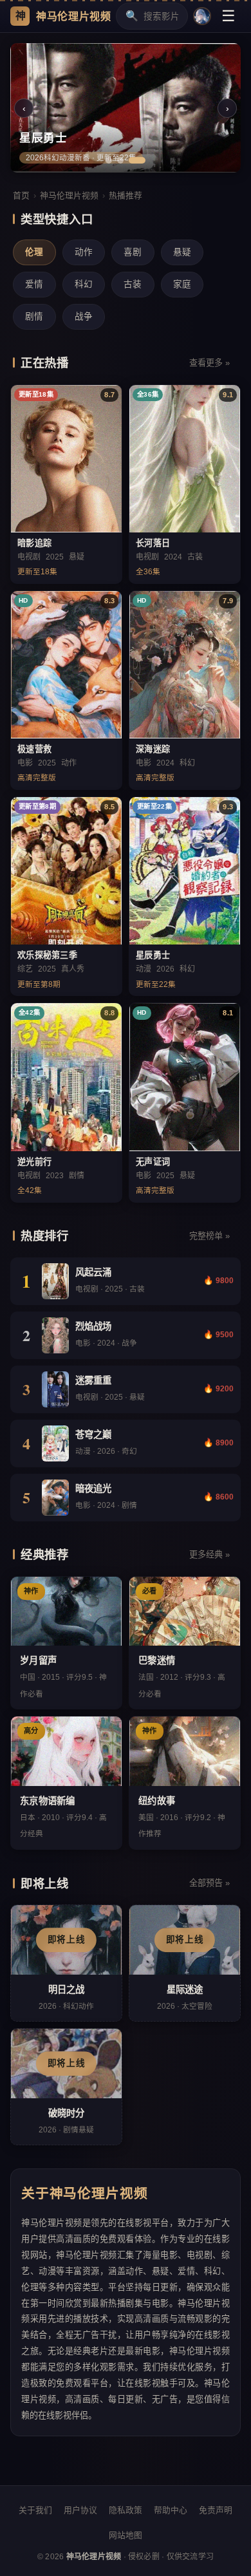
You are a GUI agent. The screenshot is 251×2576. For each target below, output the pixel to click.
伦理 (34, 252)
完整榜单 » (209, 1236)
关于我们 (35, 2510)
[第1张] (109, 160)
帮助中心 (171, 2510)
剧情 (34, 316)
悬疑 (182, 252)
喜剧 (133, 252)
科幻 (84, 284)
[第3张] (137, 160)
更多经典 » (209, 1555)
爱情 (34, 284)
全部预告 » (209, 1883)
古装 (133, 284)
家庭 (182, 284)
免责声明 (216, 2510)
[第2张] (120, 160)
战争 (84, 316)
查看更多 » (209, 363)
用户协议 (80, 2510)
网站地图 (126, 2535)
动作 (84, 252)
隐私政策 (126, 2510)
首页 (21, 195)
